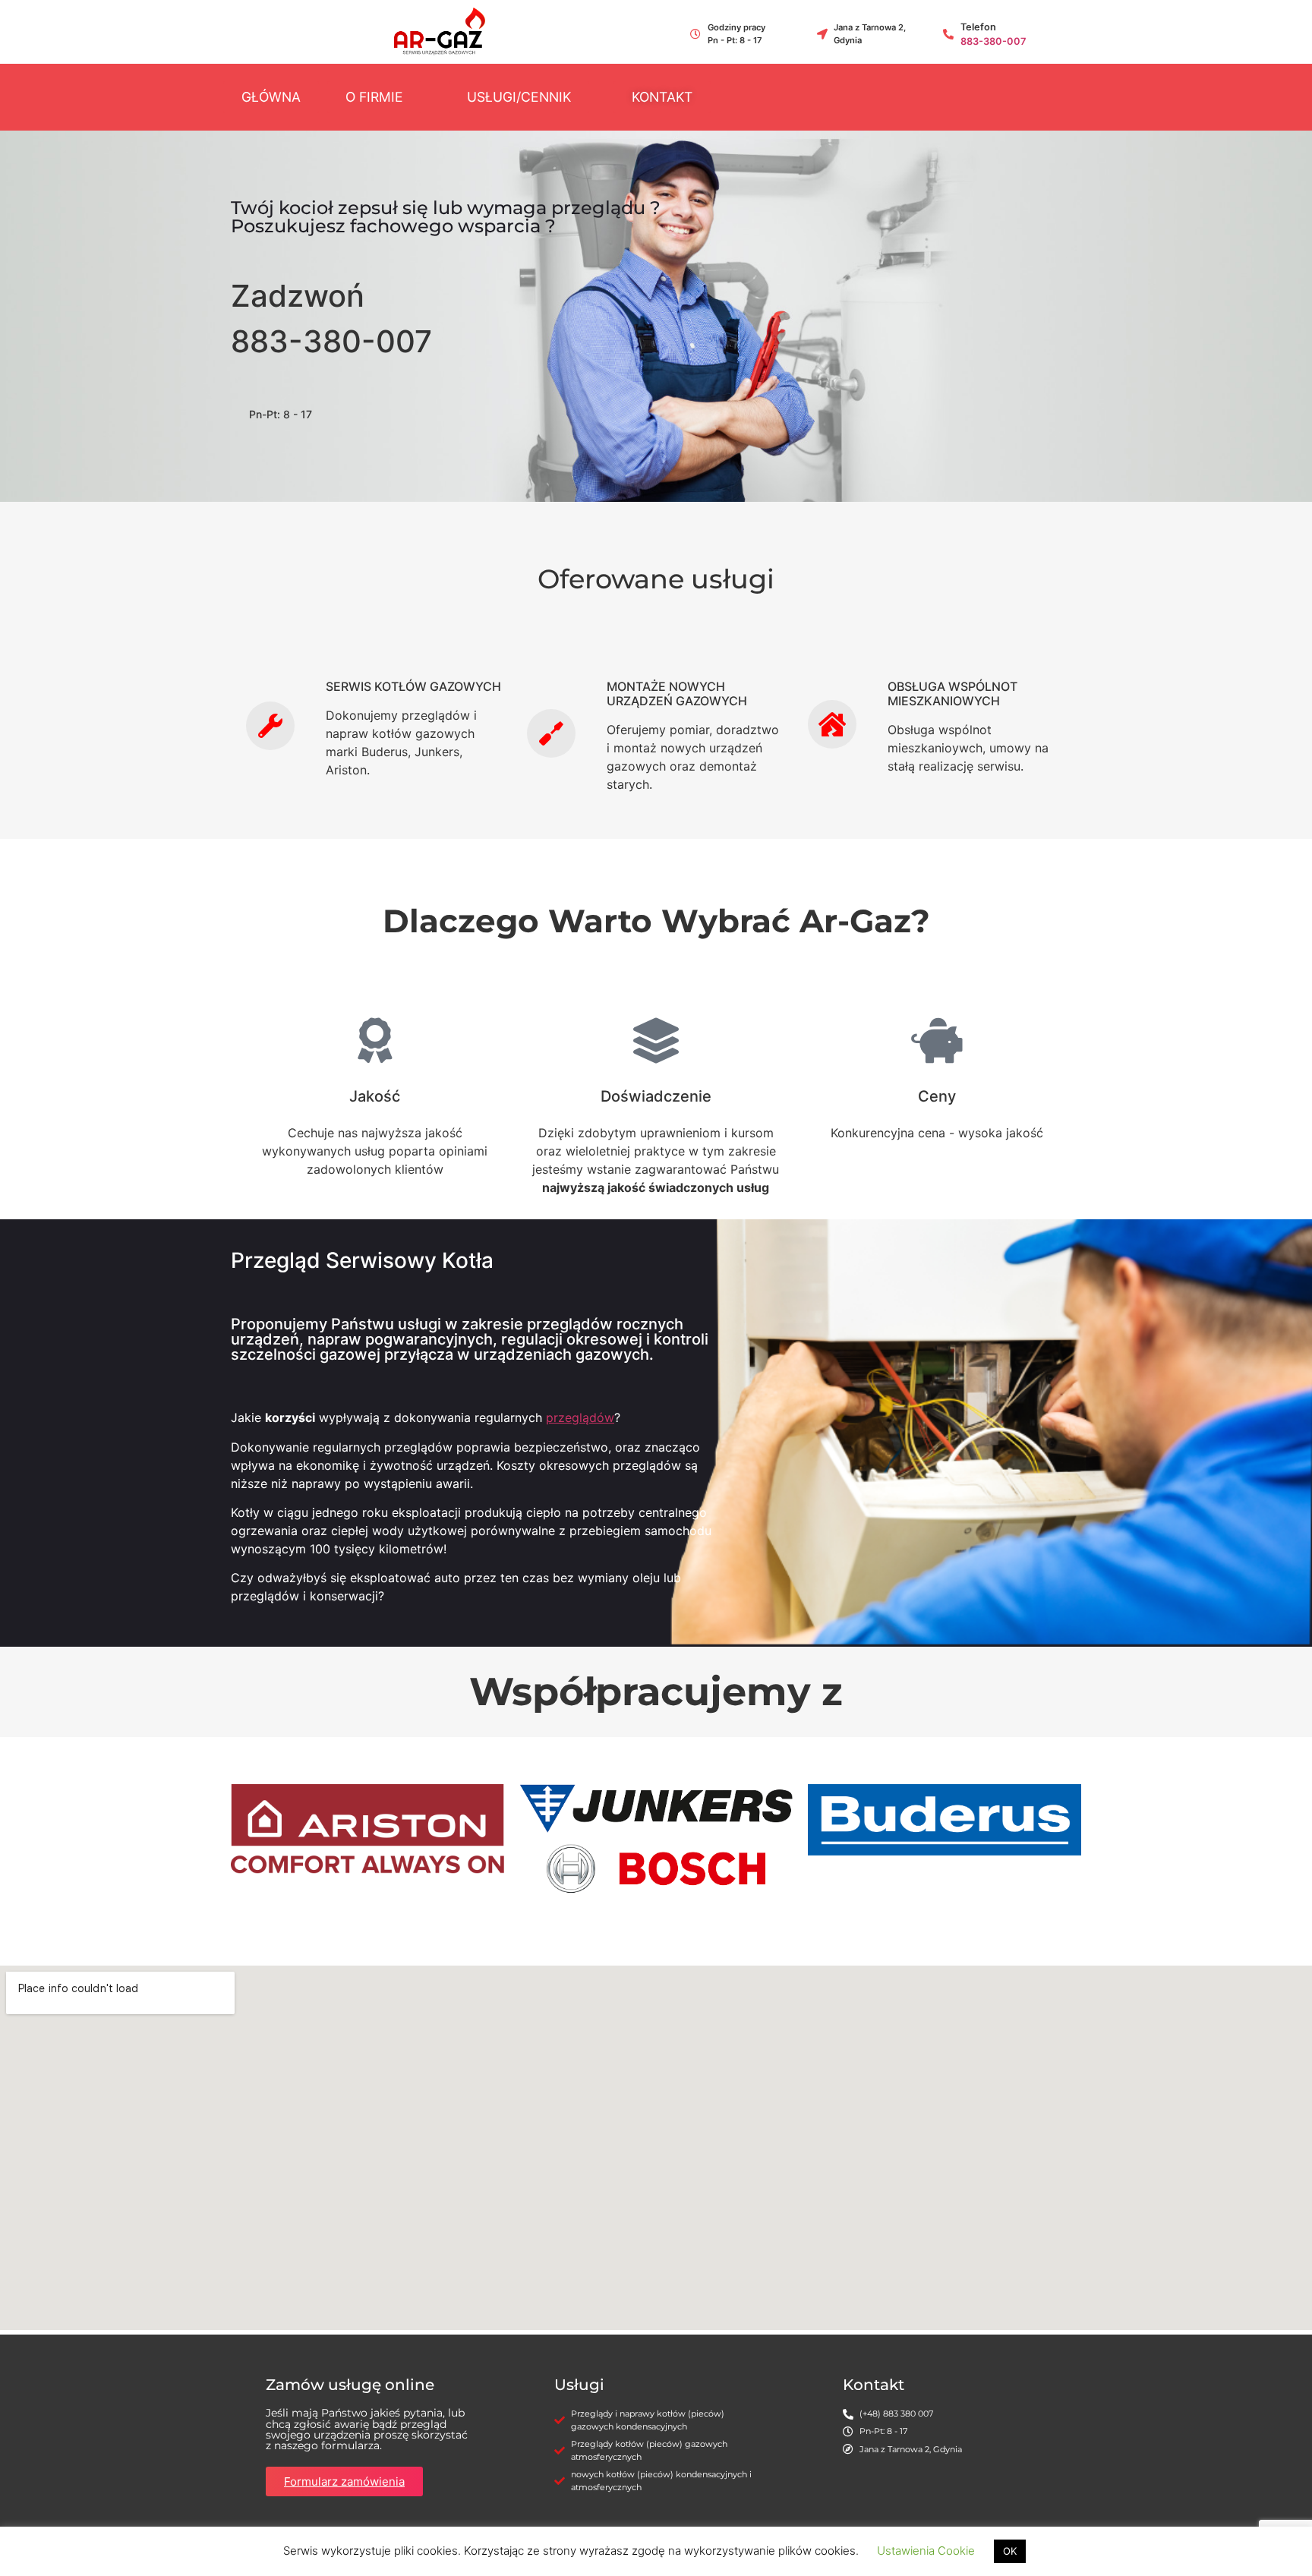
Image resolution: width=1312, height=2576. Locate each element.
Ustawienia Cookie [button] (926, 2551)
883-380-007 (993, 41)
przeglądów (580, 1417)
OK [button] (1010, 2551)
